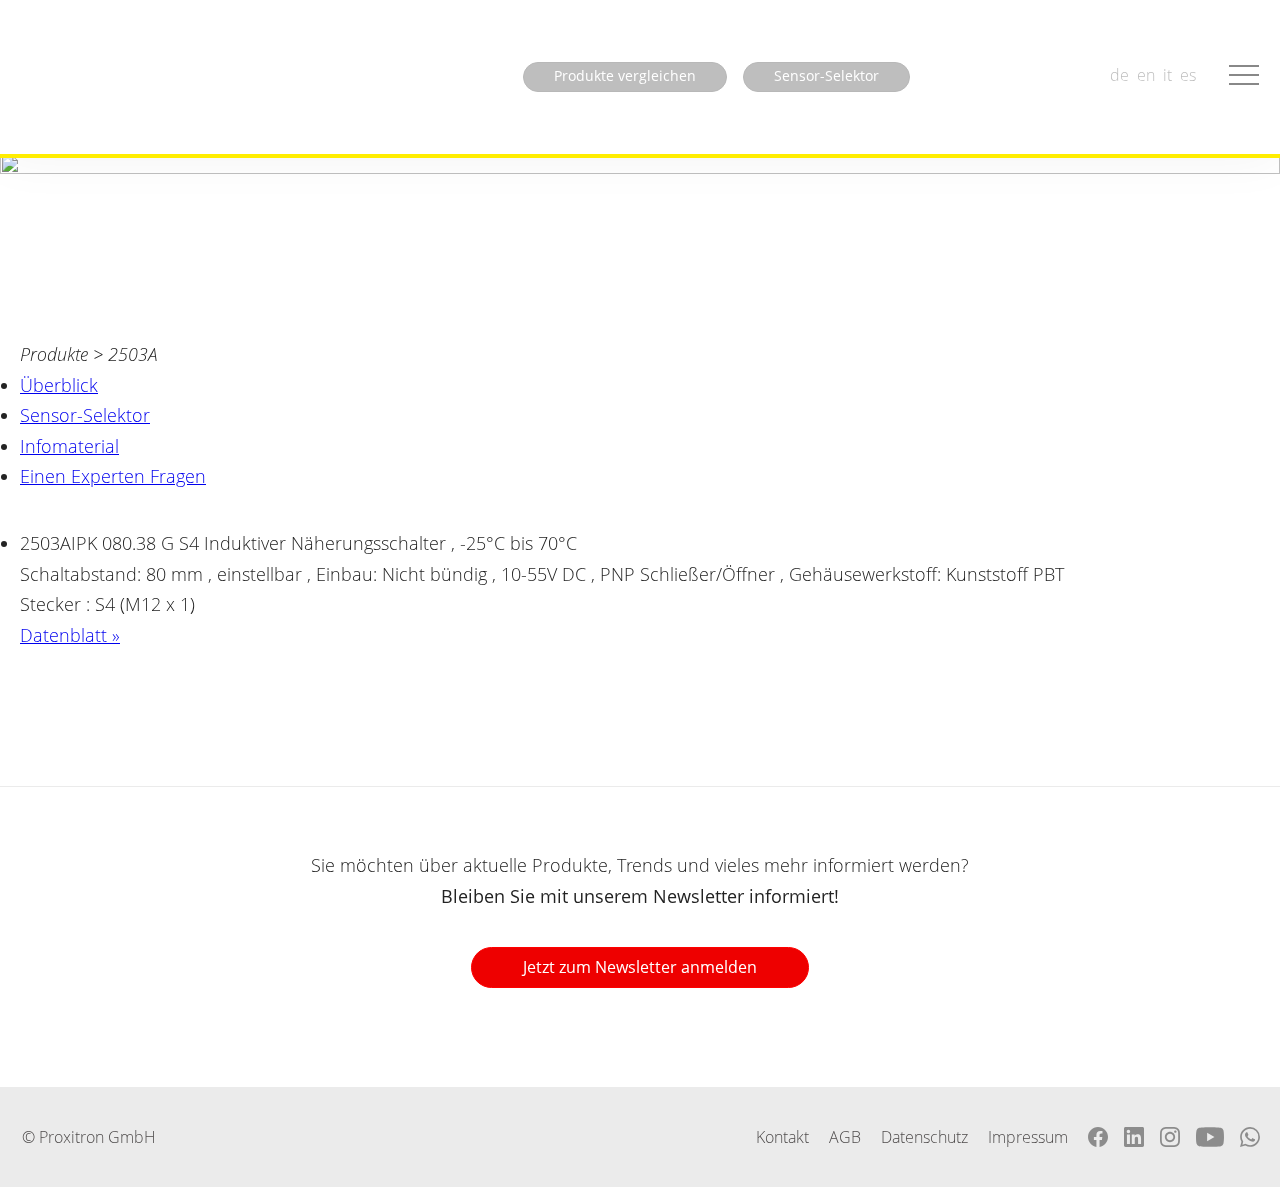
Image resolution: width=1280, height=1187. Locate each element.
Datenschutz (924, 1137)
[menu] (1244, 75)
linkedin (1134, 1137)
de (1119, 75)
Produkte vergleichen (625, 75)
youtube (1210, 1137)
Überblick (59, 385)
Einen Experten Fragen (113, 476)
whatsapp (1250, 1137)
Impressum (1028, 1137)
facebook (1098, 1137)
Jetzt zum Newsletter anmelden (640, 967)
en (1146, 75)
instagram (1170, 1137)
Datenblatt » (70, 635)
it (1167, 75)
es (1188, 75)
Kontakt (782, 1137)
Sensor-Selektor (85, 415)
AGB (845, 1137)
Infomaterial (69, 446)
